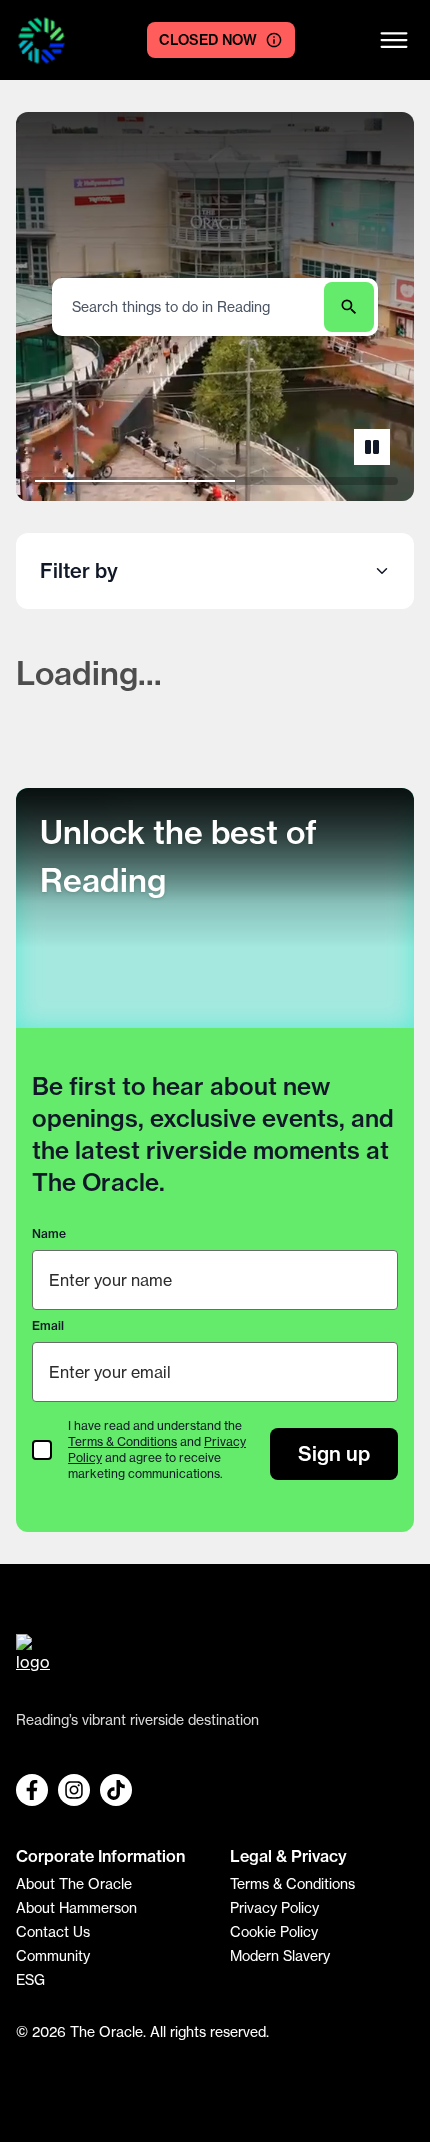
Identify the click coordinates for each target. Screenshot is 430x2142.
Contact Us (53, 1931)
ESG (30, 1979)
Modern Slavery (280, 1955)
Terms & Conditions (122, 1441)
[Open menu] (394, 40)
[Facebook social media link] (32, 1790)
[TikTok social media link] (116, 1790)
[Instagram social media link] (74, 1790)
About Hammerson (76, 1907)
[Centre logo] (41, 40)
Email (48, 1325)
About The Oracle (74, 1883)
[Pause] (372, 447)
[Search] (349, 307)
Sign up (334, 1453)
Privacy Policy (274, 1907)
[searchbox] (190, 306)
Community (53, 1955)
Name (49, 1233)
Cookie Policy (274, 1931)
